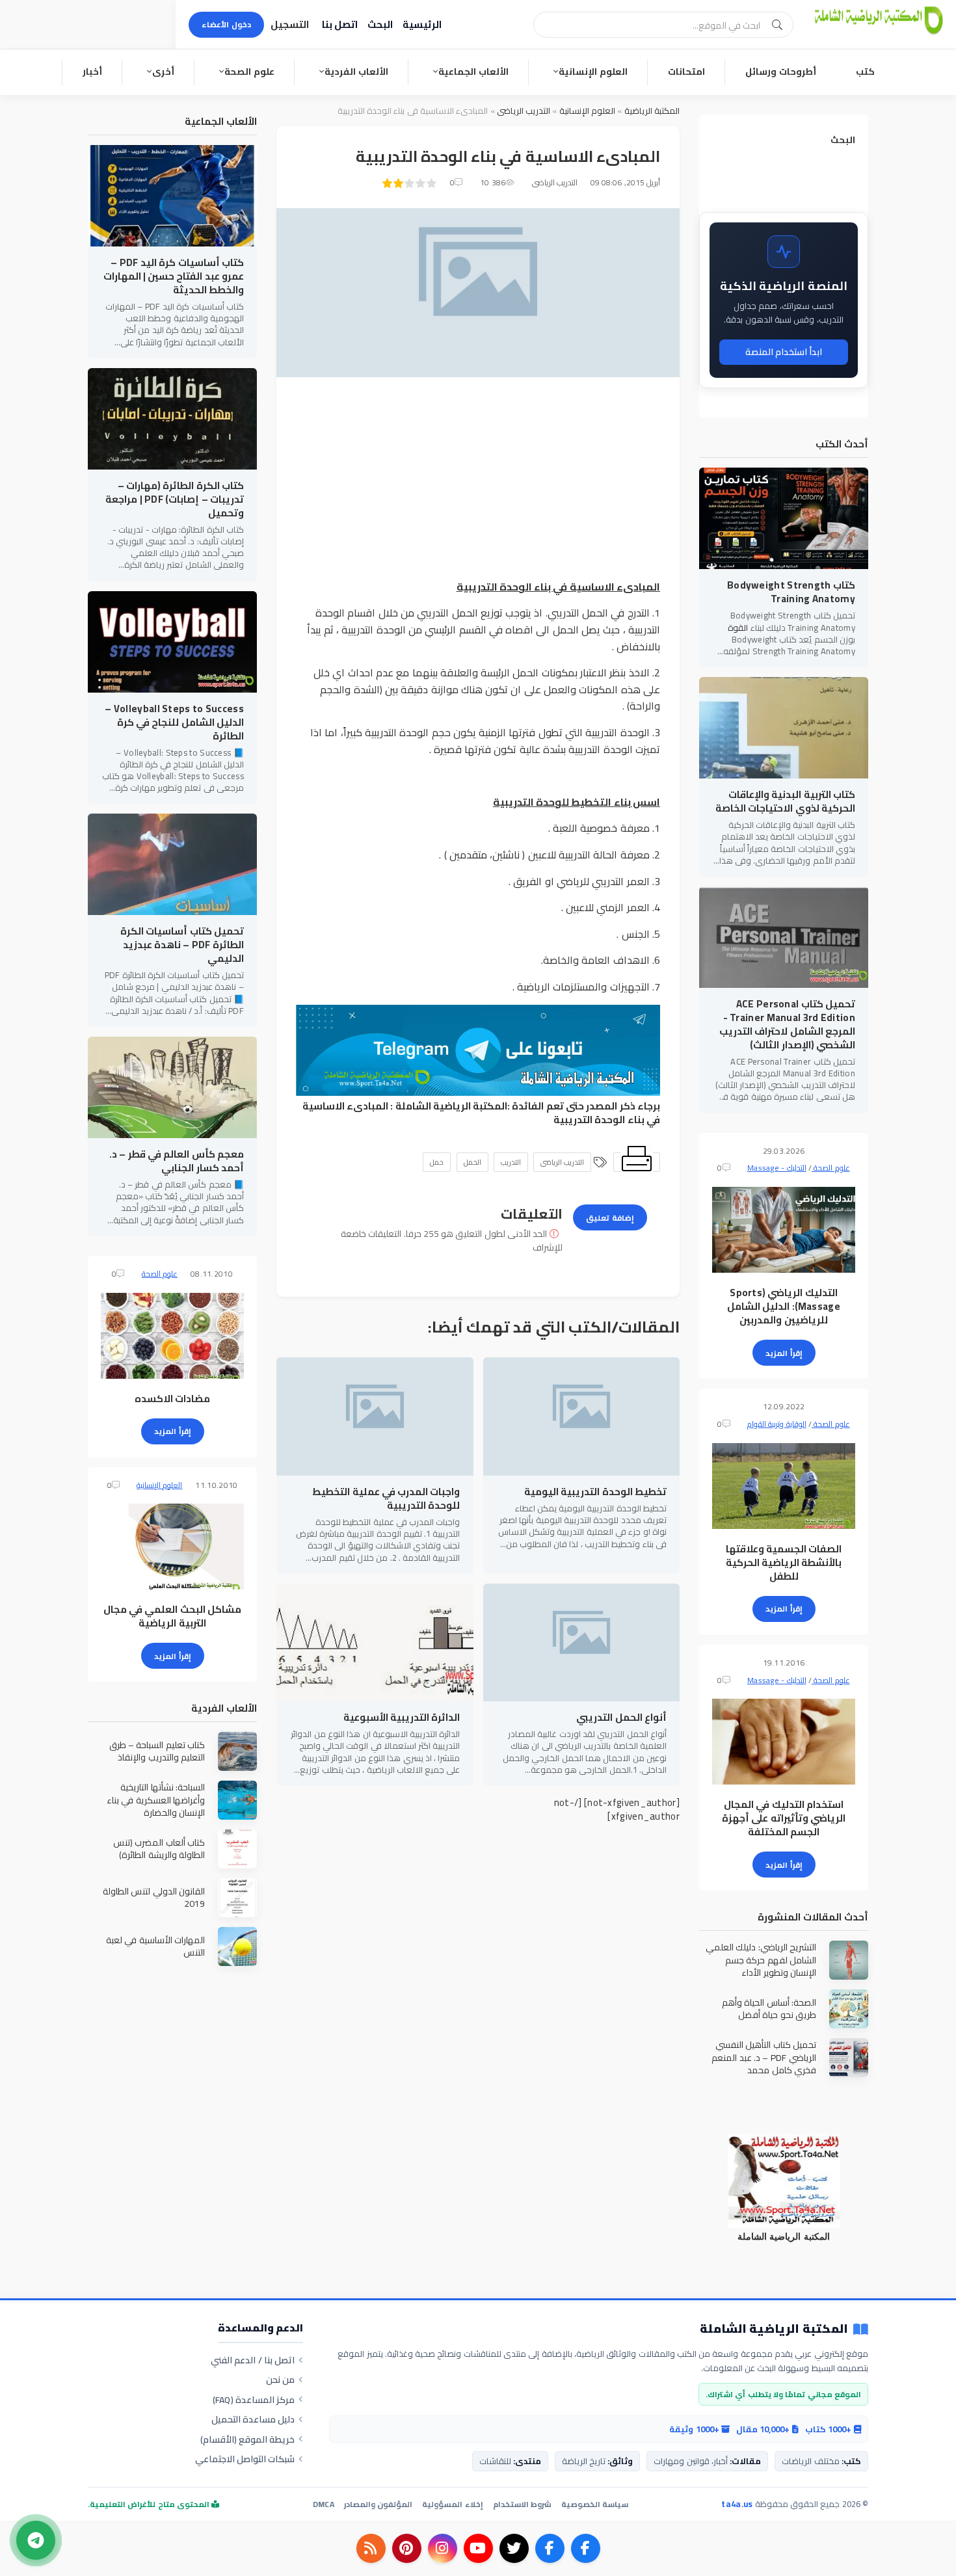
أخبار (92, 72)
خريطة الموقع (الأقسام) (248, 2439)
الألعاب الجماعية (473, 72)
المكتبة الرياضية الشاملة (452, 1106)
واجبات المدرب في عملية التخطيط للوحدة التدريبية (386, 1498)
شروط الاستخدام (522, 2504)
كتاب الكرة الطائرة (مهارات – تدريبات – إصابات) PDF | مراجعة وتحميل (175, 499)
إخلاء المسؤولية (452, 2504)
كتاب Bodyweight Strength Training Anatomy (791, 592)
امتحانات (686, 72)
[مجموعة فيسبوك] (550, 2548)
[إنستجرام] (443, 2548)
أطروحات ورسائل (781, 72)
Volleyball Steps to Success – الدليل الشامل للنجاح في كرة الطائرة (174, 722)
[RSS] (371, 2548)
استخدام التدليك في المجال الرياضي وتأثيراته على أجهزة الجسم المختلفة (784, 1818)
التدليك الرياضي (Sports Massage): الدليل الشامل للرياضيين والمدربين (784, 1306)
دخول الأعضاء (226, 24)
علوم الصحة (249, 72)
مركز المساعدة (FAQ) (254, 2400)
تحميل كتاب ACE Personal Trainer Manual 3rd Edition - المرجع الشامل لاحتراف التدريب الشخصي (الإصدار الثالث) (787, 1024)
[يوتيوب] (478, 2548)
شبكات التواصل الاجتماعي (245, 2459)
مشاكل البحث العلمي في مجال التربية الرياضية (172, 1616)
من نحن (280, 2380)
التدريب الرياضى (523, 111)
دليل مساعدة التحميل (253, 2419)
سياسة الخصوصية (595, 2504)
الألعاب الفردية (356, 72)
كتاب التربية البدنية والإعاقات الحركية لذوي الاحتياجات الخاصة (785, 801)
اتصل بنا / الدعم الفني (253, 2360)
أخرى (163, 72)
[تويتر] (514, 2548)
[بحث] (777, 25)
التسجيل (290, 24)
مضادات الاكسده (172, 1399)
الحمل (472, 1162)
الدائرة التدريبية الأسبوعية (402, 1717)
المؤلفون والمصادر (378, 2504)
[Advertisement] (478, 488)
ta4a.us (737, 2504)
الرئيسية (422, 24)
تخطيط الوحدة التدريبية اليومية (595, 1492)
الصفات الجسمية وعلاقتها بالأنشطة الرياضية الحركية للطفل (784, 1562)
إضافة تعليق (610, 1218)
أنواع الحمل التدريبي (621, 1717)
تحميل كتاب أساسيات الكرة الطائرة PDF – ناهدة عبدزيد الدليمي (182, 945)
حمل (437, 1162)
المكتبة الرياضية (652, 111)
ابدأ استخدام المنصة (784, 352)
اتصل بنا (340, 24)
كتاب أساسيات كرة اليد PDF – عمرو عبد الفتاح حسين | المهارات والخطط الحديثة (174, 276)
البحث (380, 24)
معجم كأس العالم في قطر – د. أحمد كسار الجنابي (177, 1161)
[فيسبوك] (586, 2548)
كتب (865, 72)
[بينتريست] (407, 2548)
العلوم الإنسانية (593, 72)
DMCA (324, 2504)
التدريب (511, 1162)
